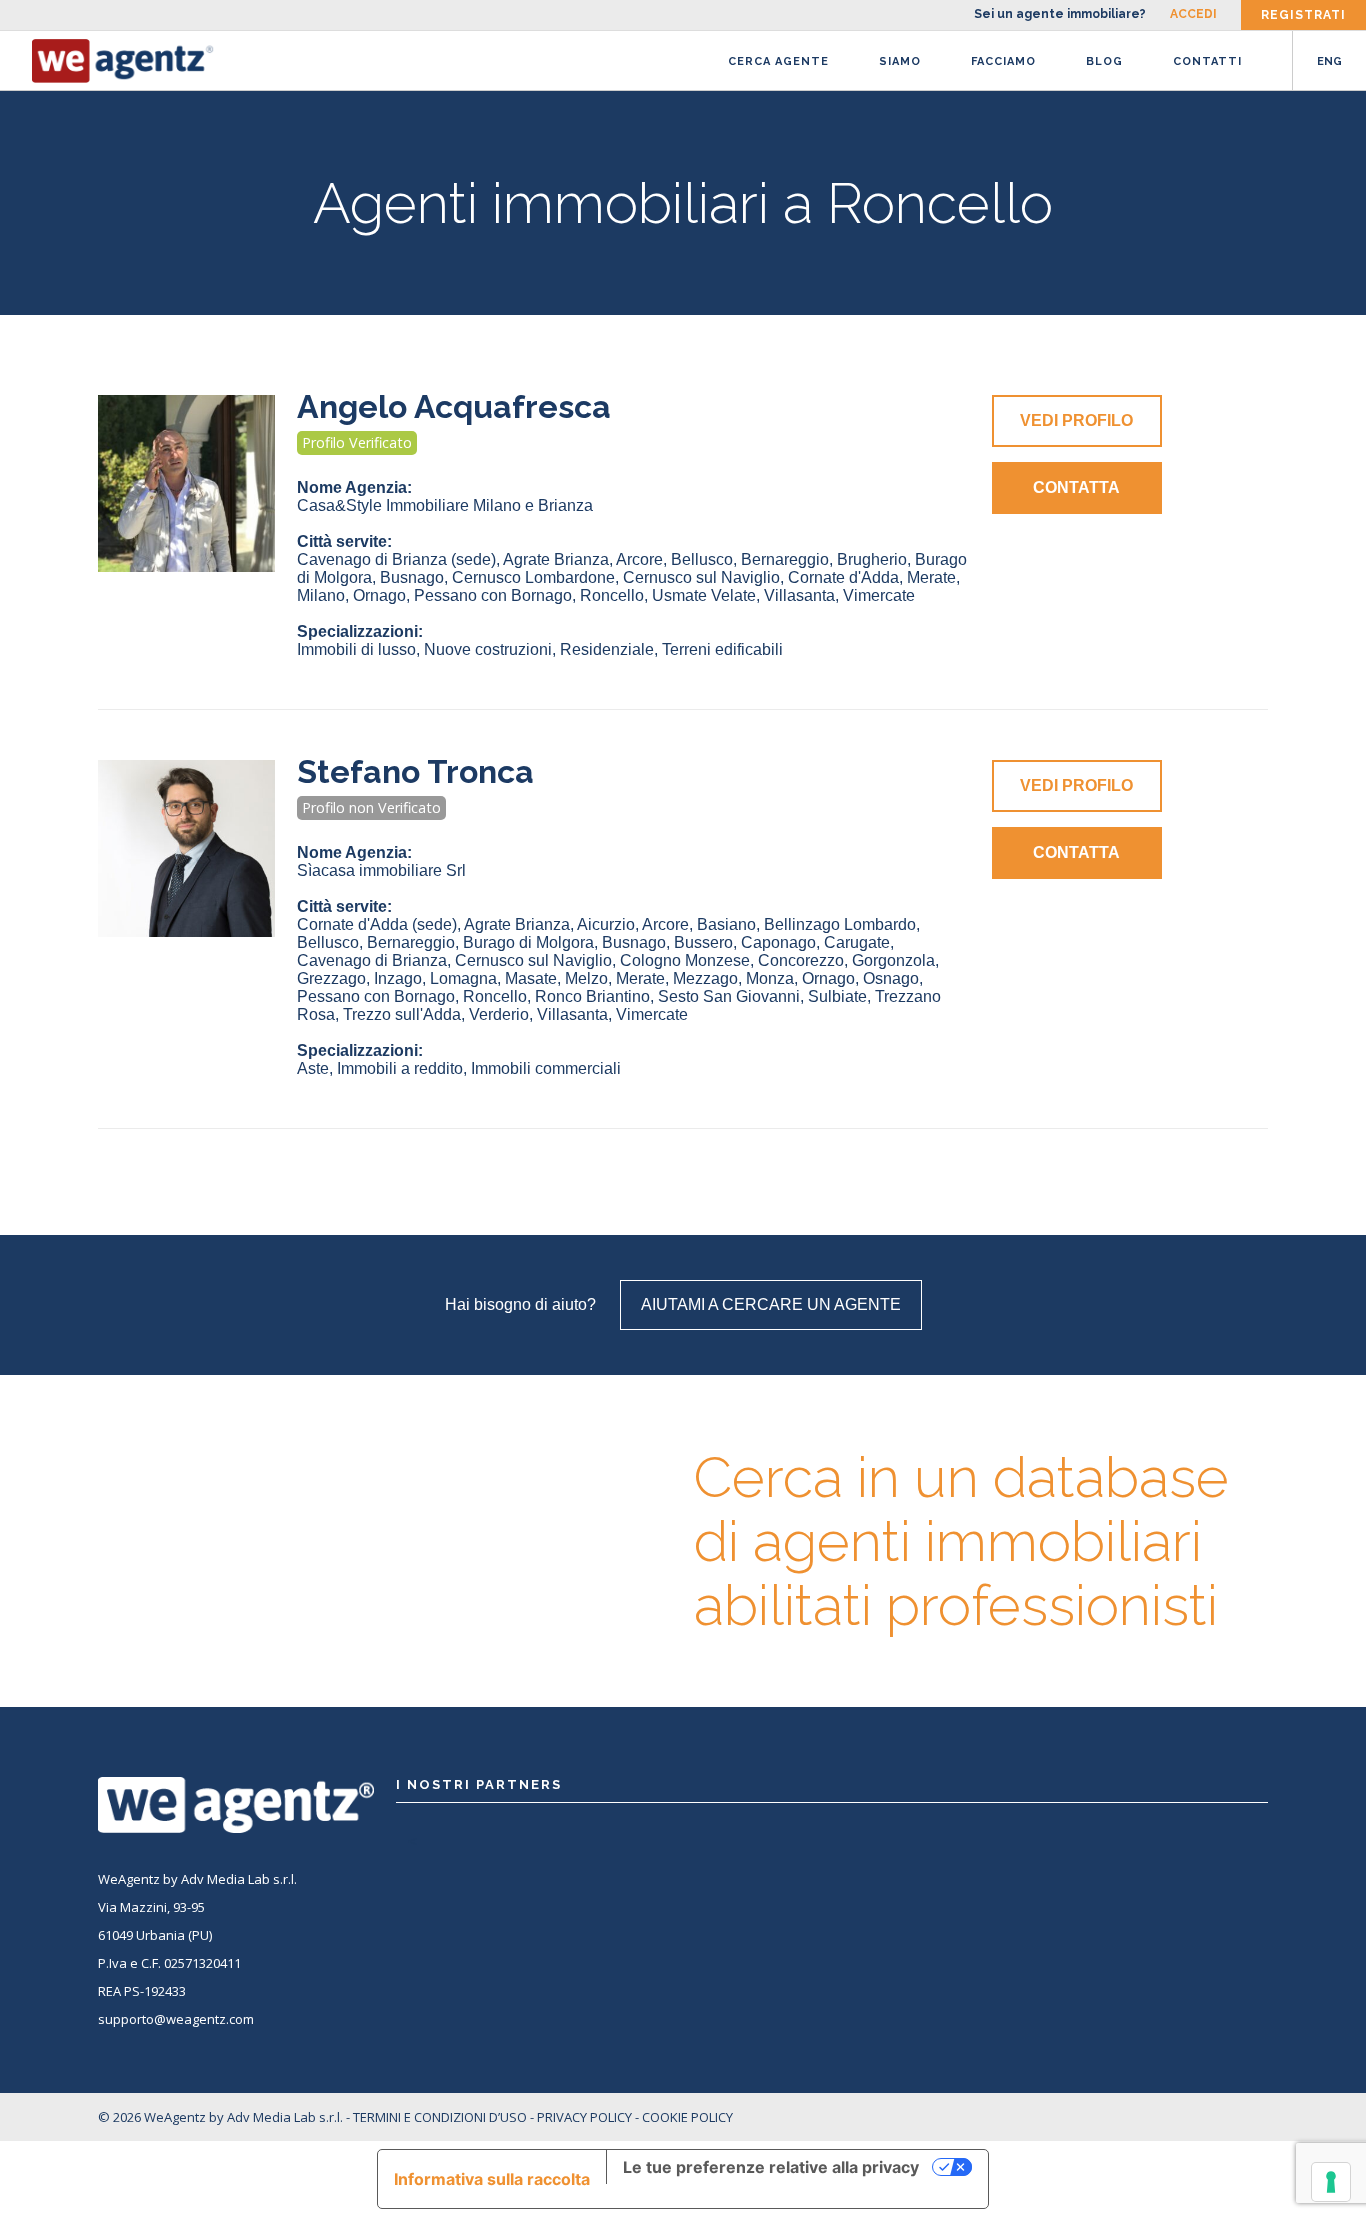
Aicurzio (606, 924)
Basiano (726, 924)
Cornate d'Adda (843, 577)
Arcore (639, 559)
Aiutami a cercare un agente (771, 1304)
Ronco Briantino (592, 996)
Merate (931, 577)
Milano (321, 595)
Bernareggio (785, 559)
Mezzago (705, 978)
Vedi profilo (1076, 420)
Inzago (398, 978)
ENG (1329, 61)
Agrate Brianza (556, 559)
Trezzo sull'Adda (402, 1014)
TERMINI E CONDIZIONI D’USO (440, 2117)
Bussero (703, 942)
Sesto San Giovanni (729, 996)
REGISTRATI (1303, 15)
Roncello (612, 595)
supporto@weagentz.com (176, 2019)
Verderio (499, 1014)
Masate (531, 978)
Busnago (412, 577)
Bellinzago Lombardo (840, 924)
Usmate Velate (704, 595)
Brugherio (872, 559)
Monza (770, 978)
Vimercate (879, 595)
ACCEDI (1193, 14)
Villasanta (799, 595)
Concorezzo (801, 960)
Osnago (891, 978)
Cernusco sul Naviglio (701, 577)
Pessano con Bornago (493, 595)
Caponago (778, 942)
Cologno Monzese (685, 960)
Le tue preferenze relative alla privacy (771, 2167)
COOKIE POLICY (687, 2117)
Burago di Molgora (528, 942)
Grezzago (331, 978)
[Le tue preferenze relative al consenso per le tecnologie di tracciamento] (1331, 2182)
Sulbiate (837, 996)
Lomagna (463, 978)
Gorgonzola (893, 960)
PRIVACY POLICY (584, 2117)
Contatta (1076, 487)
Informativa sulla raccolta (492, 2179)
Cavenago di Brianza (396, 559)
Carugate (857, 942)
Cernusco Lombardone (533, 577)
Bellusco (702, 559)
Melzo (586, 978)
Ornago (379, 595)
